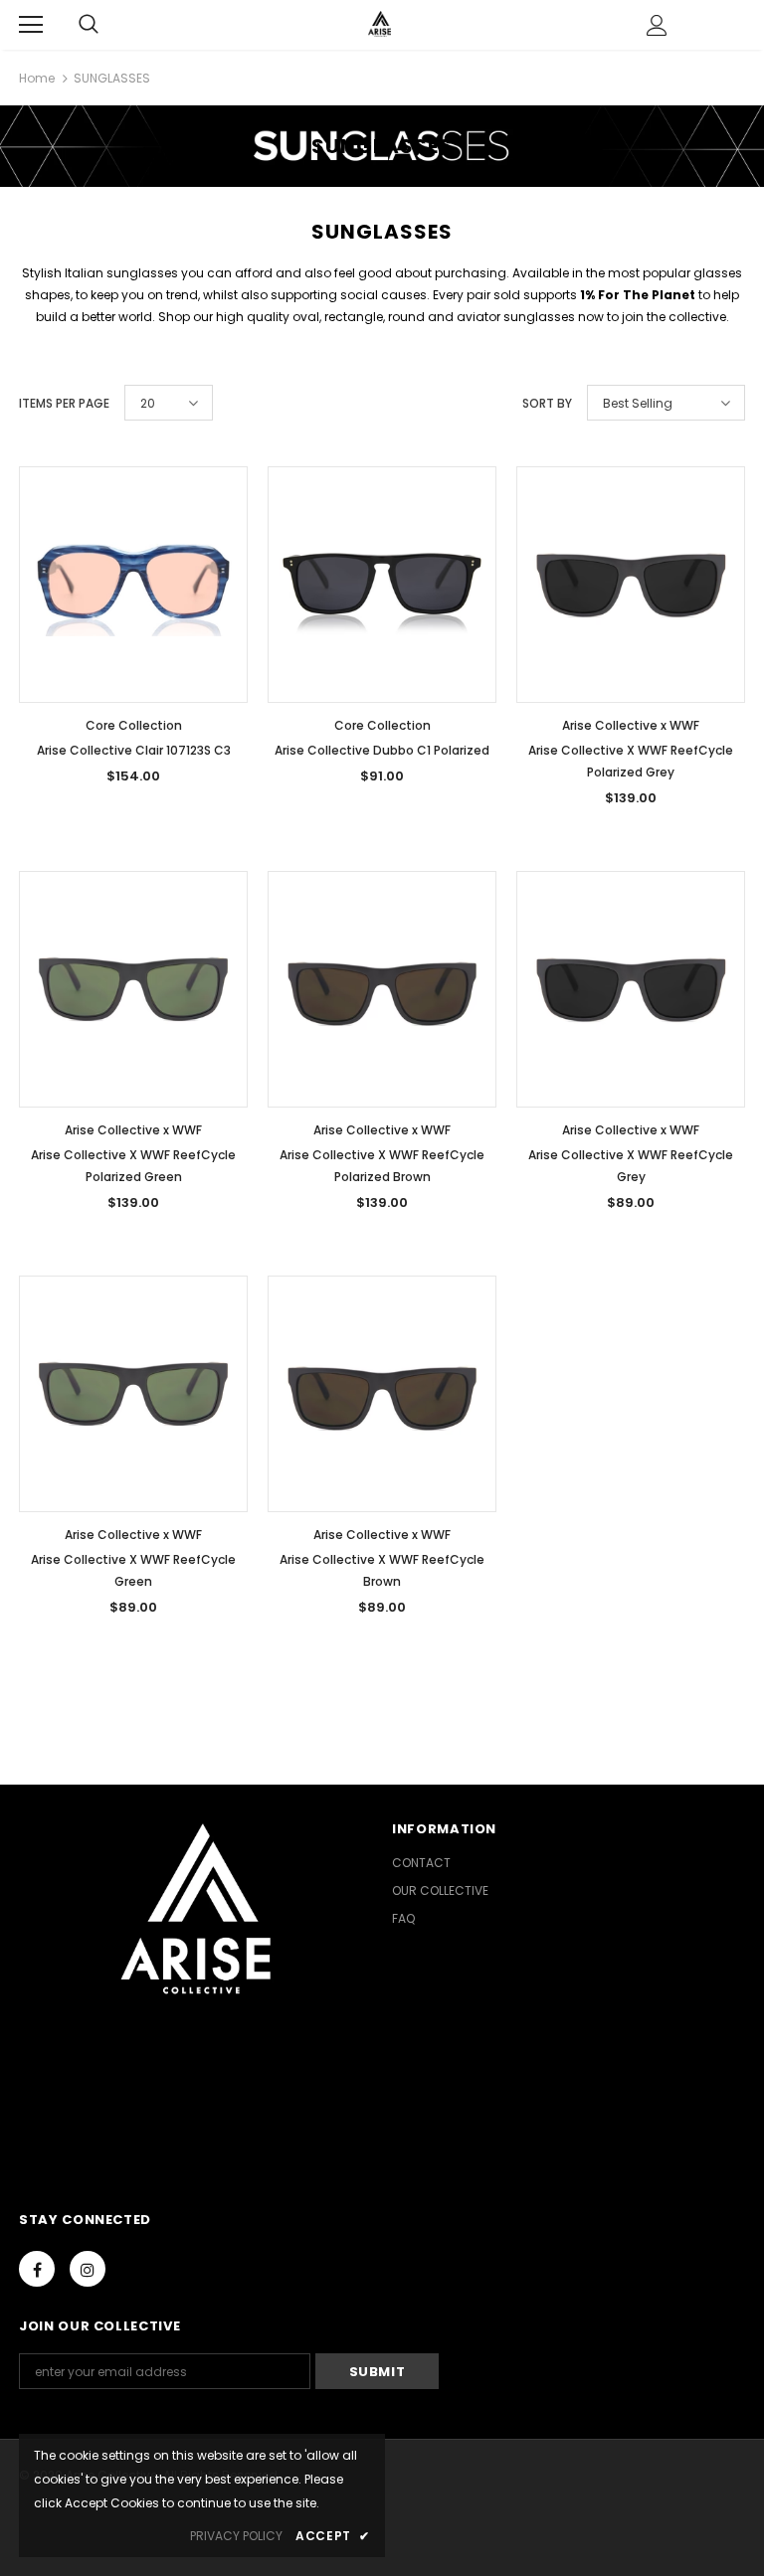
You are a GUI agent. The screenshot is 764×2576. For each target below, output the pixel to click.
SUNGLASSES (112, 78)
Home (37, 78)
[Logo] (380, 24)
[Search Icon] (89, 25)
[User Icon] (657, 25)
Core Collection (134, 725)
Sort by (547, 403)
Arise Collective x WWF (631, 725)
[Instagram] (88, 2269)
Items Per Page (64, 403)
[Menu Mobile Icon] (31, 25)
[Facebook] (37, 2269)
